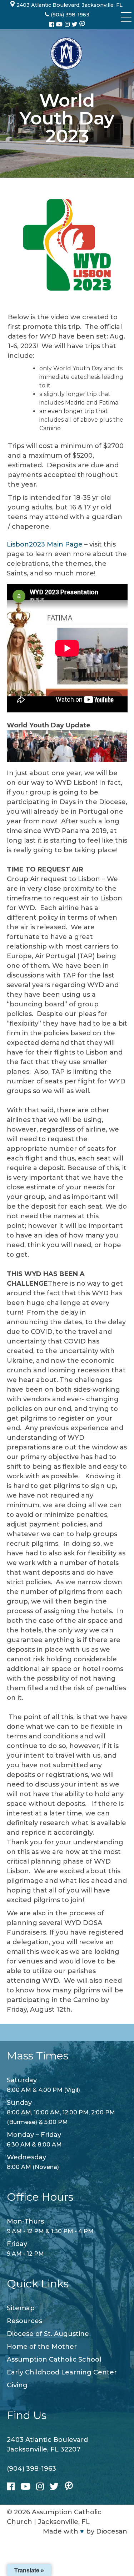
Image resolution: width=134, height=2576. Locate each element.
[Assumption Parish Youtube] (60, 24)
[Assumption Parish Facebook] (53, 24)
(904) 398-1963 (31, 2469)
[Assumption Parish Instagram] (68, 24)
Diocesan (112, 2531)
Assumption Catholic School (54, 2359)
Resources (24, 2321)
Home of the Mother (42, 2347)
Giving (17, 2385)
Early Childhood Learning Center (62, 2372)
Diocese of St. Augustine (48, 2334)
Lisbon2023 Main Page (45, 544)
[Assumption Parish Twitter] (75, 24)
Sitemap (21, 2308)
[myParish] (82, 24)
